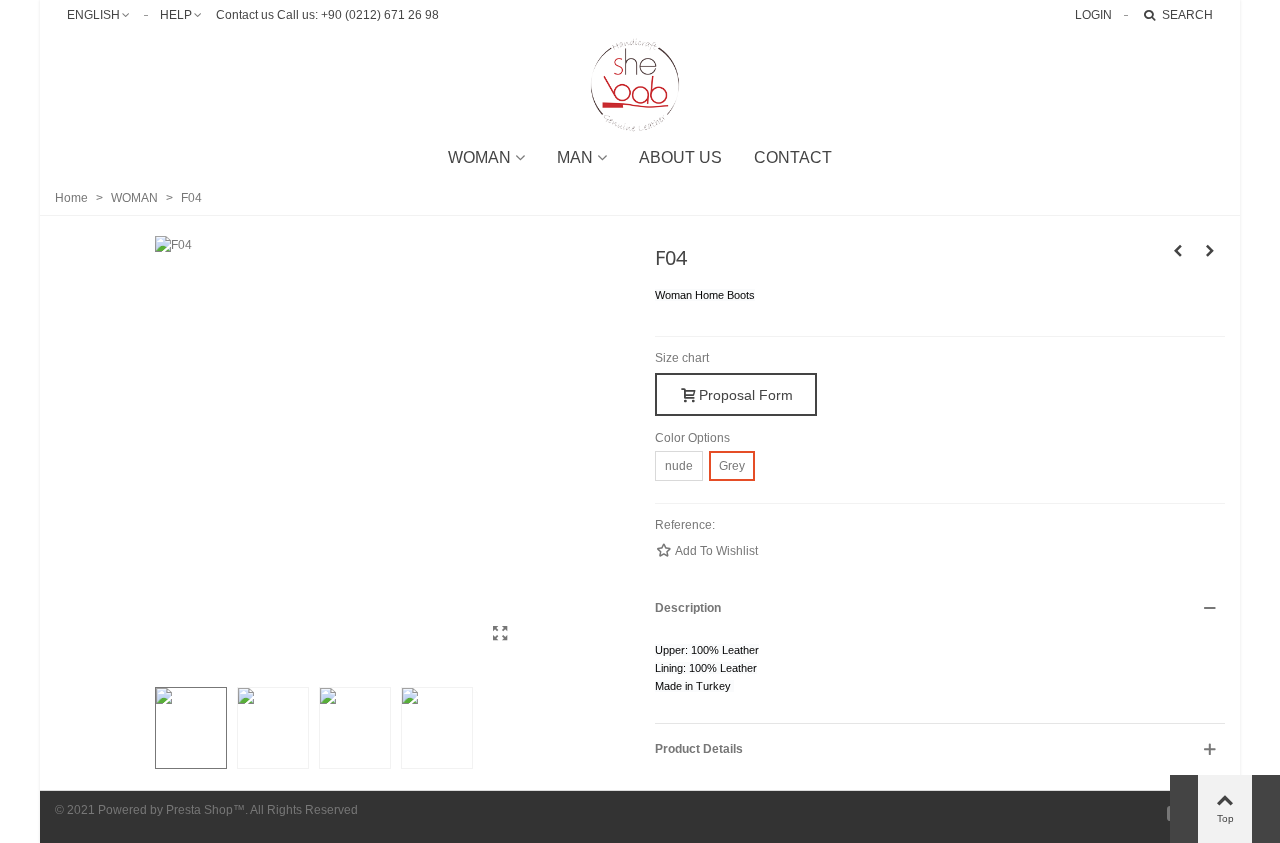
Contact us (245, 15)
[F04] (500, 634)
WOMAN (479, 157)
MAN (575, 157)
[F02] (1210, 251)
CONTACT (793, 157)
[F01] (1178, 251)
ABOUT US (680, 157)
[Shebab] (640, 85)
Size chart (682, 358)
